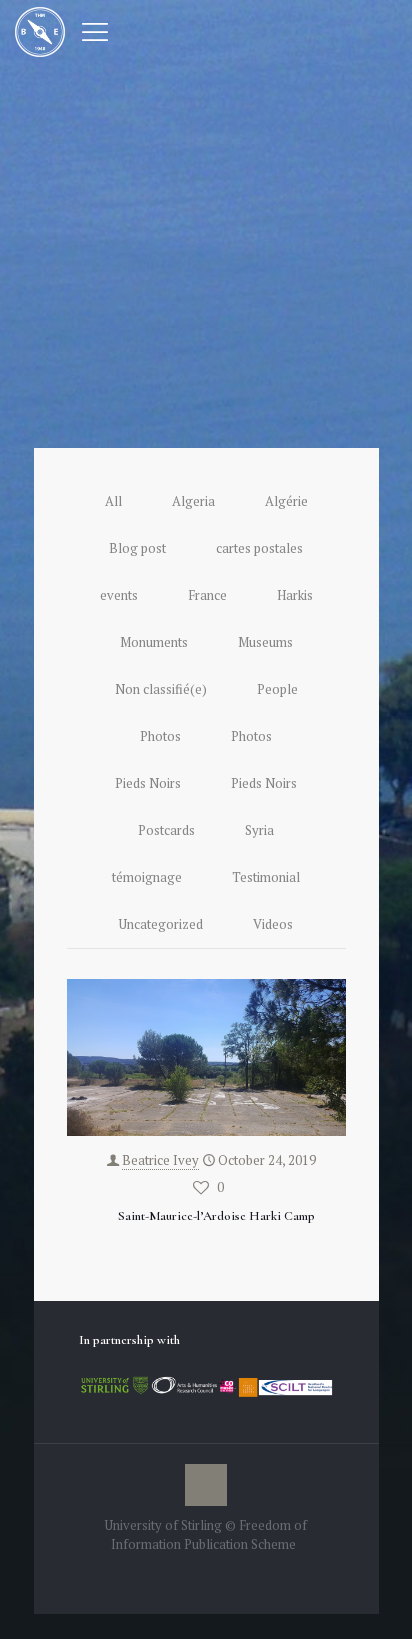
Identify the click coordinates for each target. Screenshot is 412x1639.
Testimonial (266, 877)
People (277, 689)
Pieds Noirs (148, 783)
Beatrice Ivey (160, 1160)
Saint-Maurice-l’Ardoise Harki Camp (216, 1216)
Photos (160, 736)
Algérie (286, 501)
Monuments (154, 642)
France (207, 595)
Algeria (193, 501)
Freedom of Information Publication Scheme (209, 1534)
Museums (265, 642)
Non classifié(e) (161, 689)
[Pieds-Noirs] (40, 30)
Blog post (137, 548)
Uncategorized (161, 924)
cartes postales (259, 548)
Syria (259, 830)
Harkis (295, 595)
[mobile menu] (95, 30)
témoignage (147, 877)
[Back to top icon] (206, 1485)
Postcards (166, 830)
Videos (273, 924)
